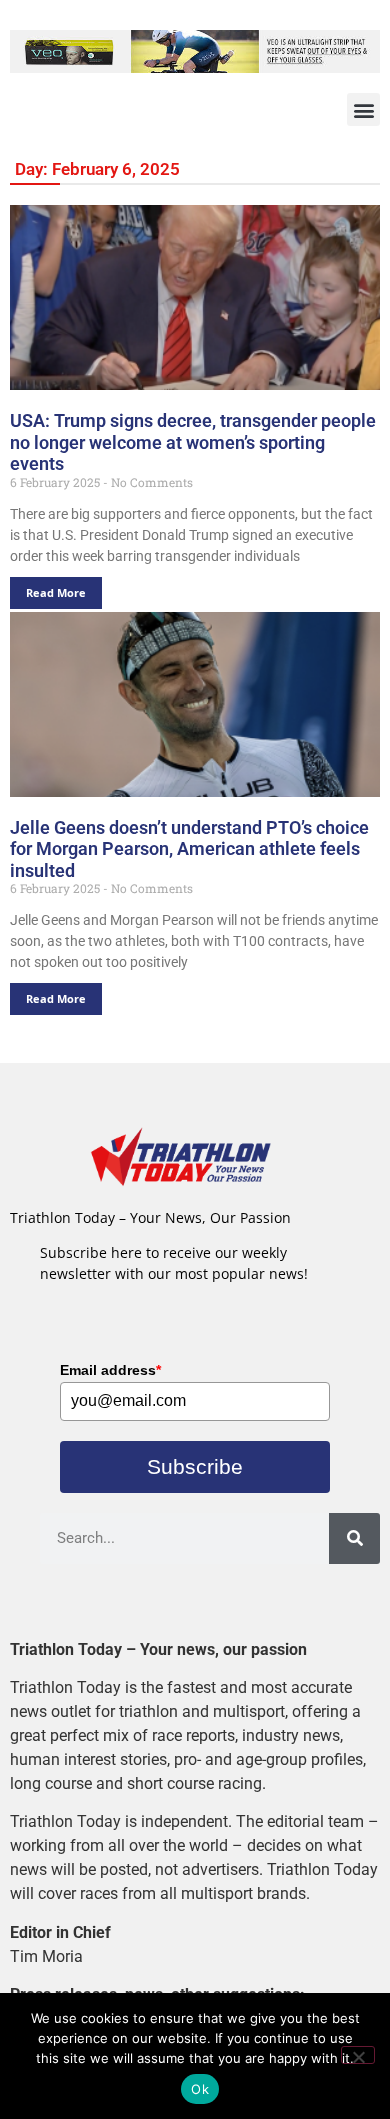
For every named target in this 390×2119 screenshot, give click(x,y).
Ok (200, 2089)
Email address (110, 1370)
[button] (363, 109)
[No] (358, 2055)
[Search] (354, 1538)
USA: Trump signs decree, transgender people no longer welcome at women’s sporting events (193, 442)
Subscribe (195, 1466)
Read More (56, 592)
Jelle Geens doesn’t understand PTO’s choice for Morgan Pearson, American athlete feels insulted (189, 849)
